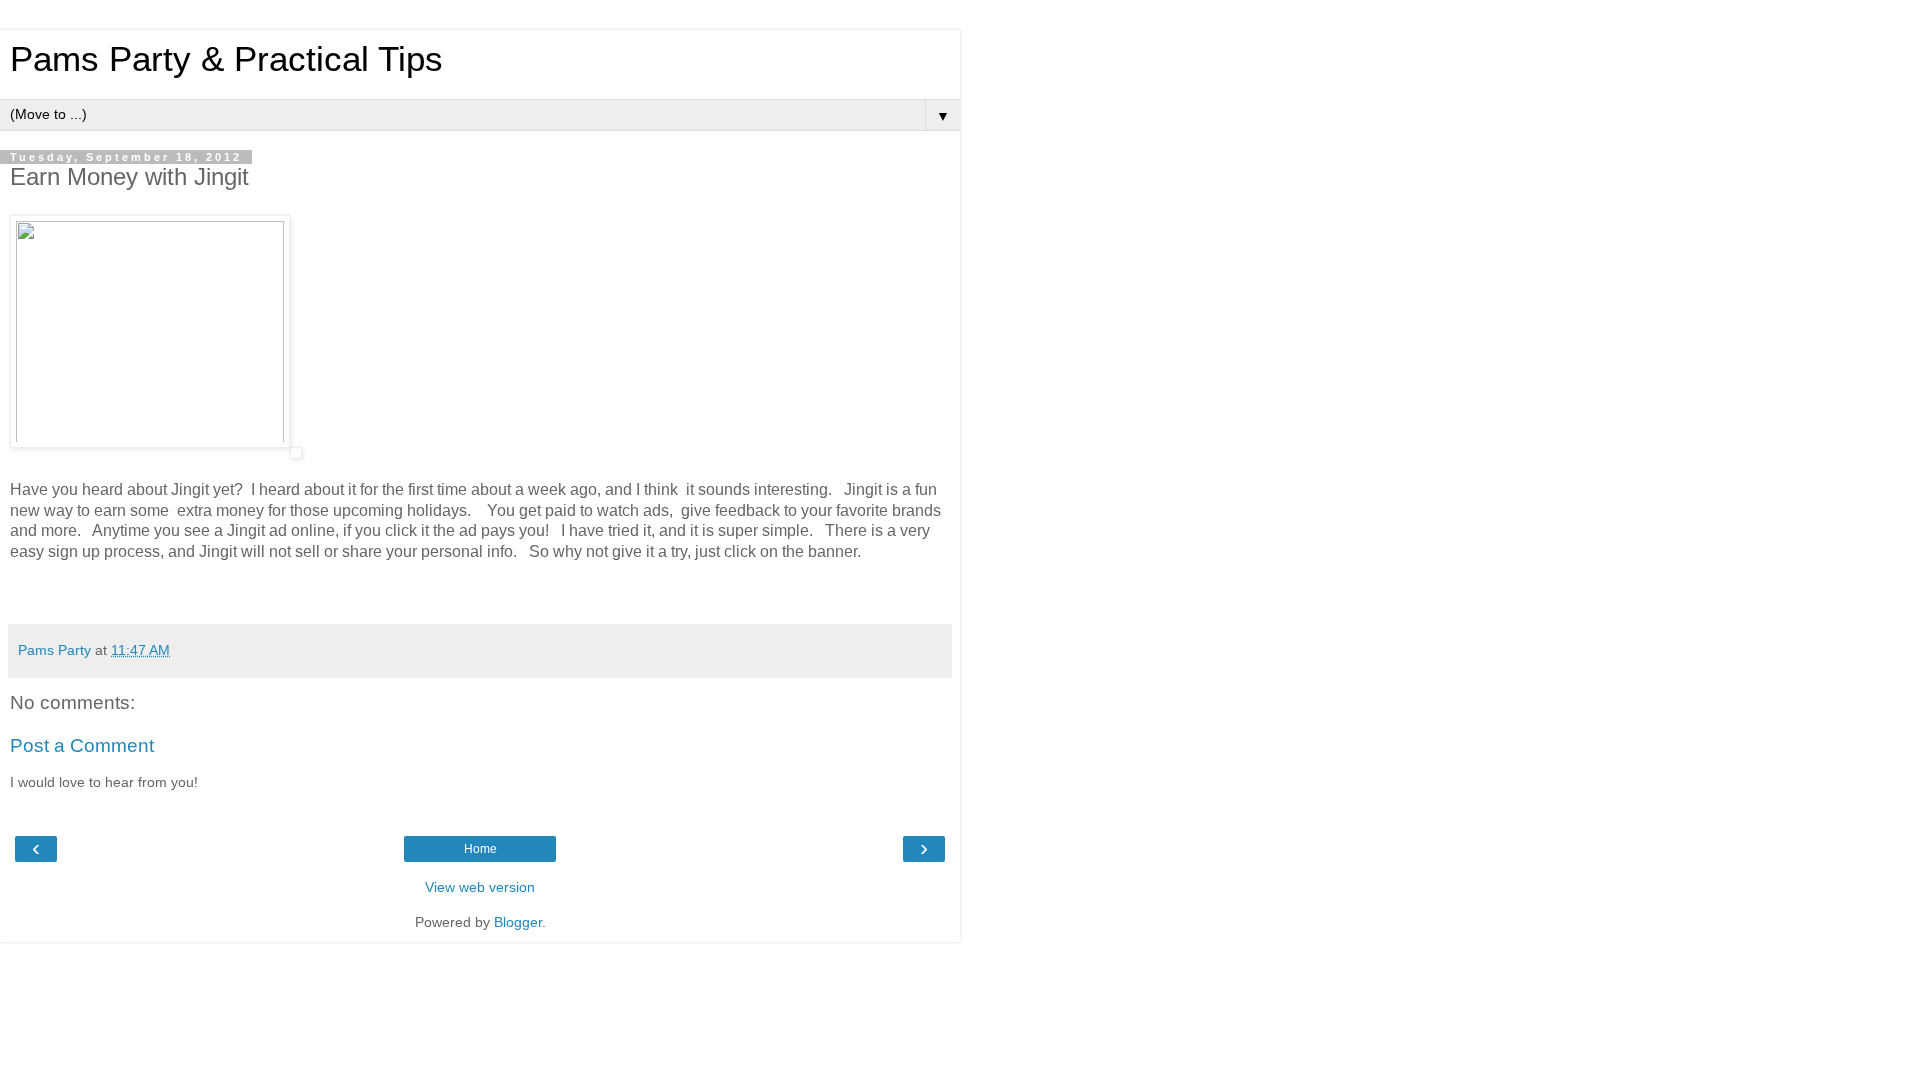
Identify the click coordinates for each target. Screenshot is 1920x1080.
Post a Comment (82, 745)
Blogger (518, 922)
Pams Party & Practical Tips (226, 59)
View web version (480, 887)
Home (480, 849)
